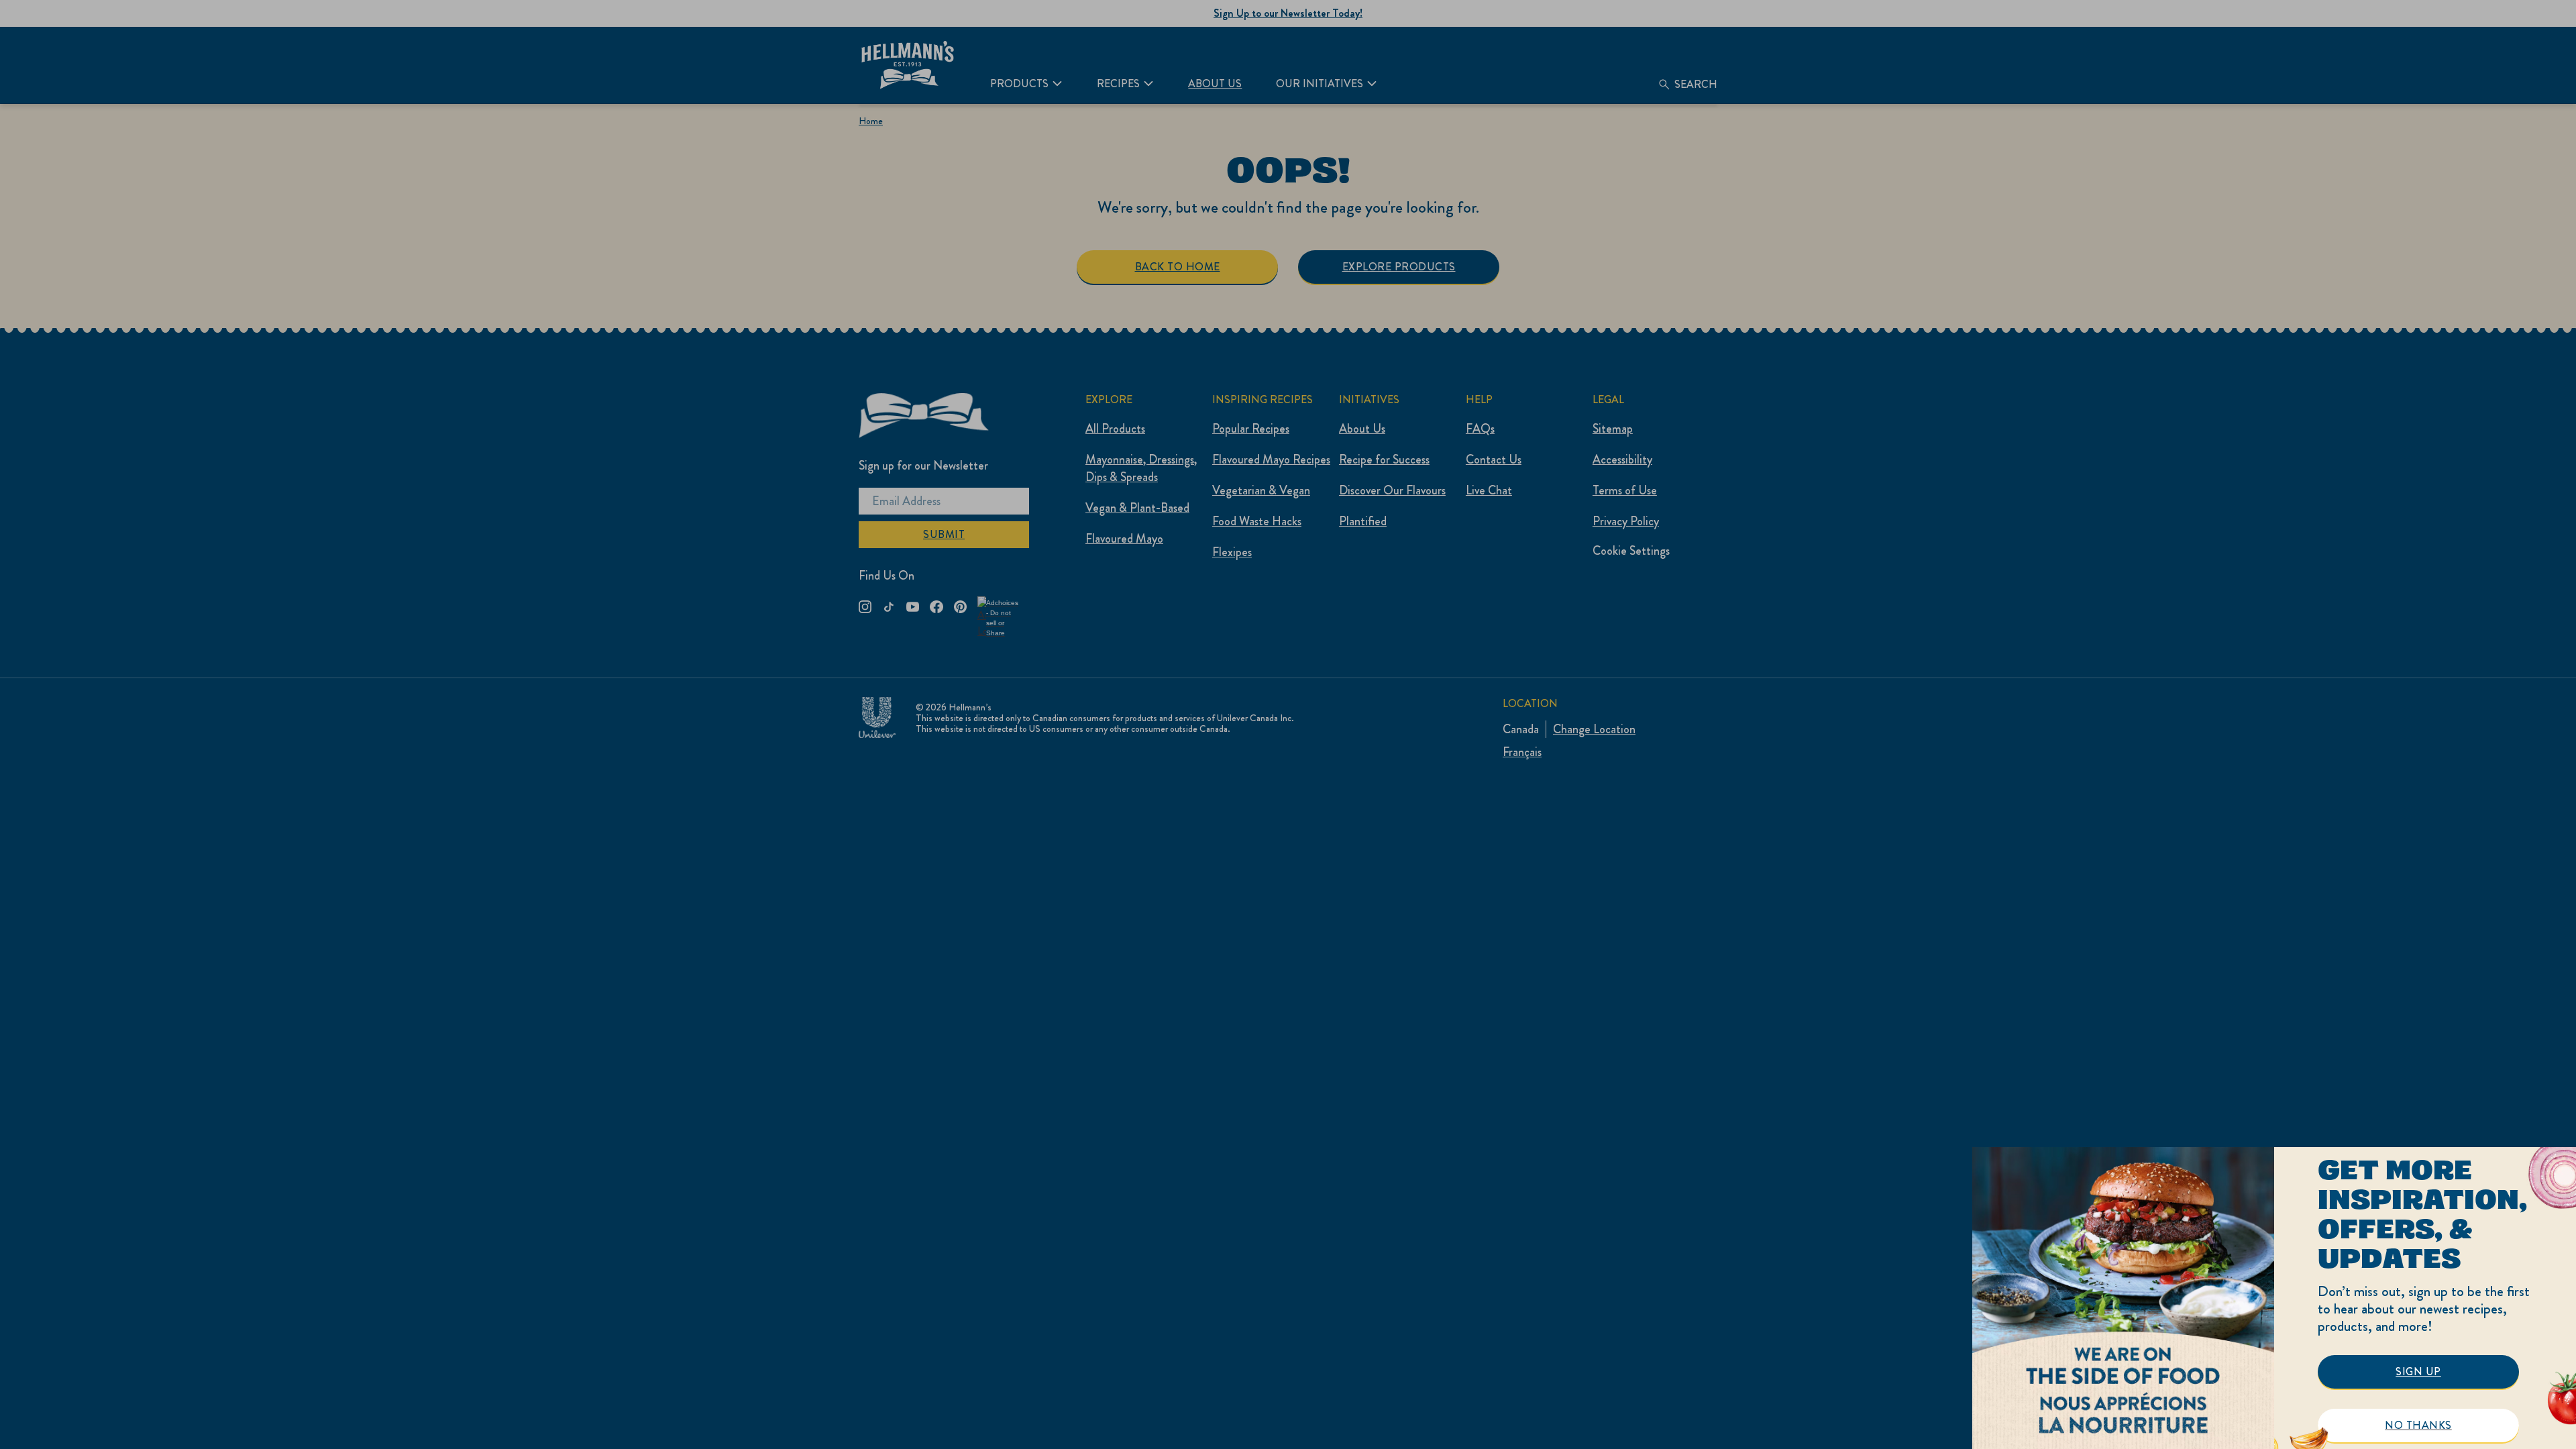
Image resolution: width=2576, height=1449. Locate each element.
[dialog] (2274, 1298)
